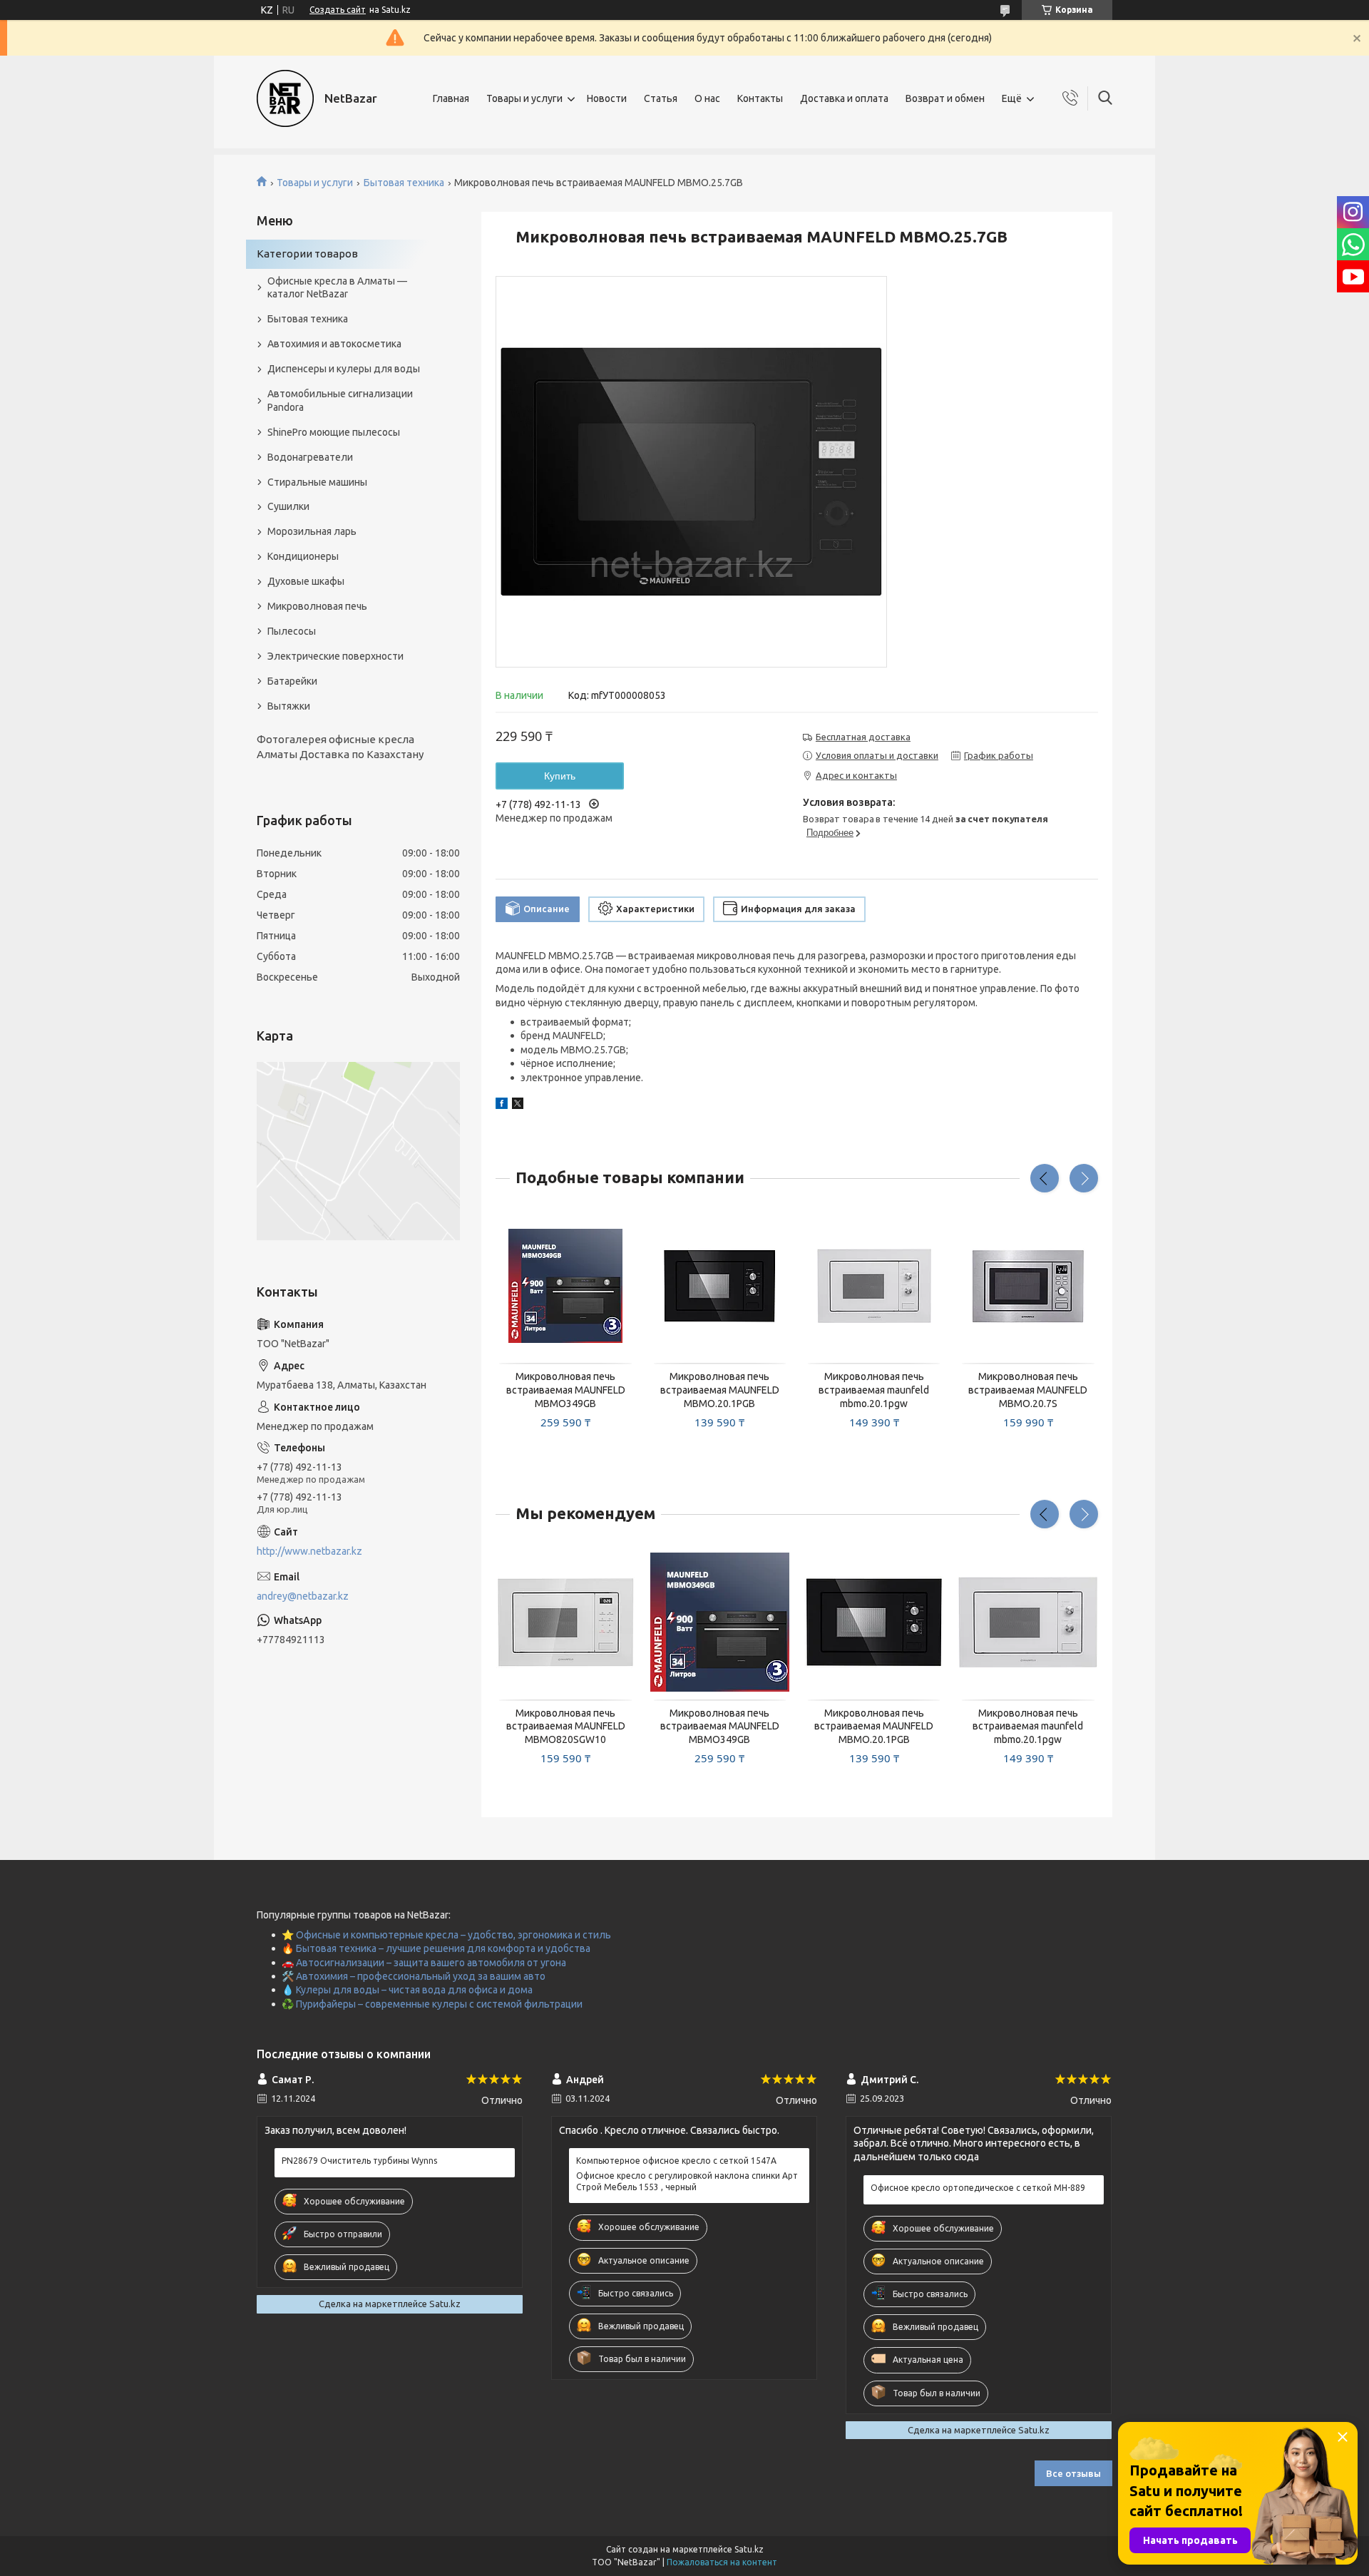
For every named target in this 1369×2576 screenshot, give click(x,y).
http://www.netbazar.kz (309, 1551)
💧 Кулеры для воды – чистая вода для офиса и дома (407, 1990)
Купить (560, 776)
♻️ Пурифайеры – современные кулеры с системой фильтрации (432, 2004)
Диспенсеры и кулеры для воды (344, 369)
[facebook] (502, 1105)
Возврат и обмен (945, 98)
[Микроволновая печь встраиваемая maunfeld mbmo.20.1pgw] (874, 1287)
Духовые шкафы (306, 581)
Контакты (760, 98)
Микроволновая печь (317, 606)
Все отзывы (1073, 2473)
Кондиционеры (303, 556)
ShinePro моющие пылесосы (334, 432)
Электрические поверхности (335, 656)
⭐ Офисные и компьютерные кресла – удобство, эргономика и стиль (446, 1935)
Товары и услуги (524, 98)
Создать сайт (338, 10)
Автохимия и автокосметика (334, 344)
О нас (707, 98)
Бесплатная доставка (863, 737)
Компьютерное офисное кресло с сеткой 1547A (676, 2161)
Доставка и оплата (844, 98)
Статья (661, 98)
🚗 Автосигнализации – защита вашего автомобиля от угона (424, 1963)
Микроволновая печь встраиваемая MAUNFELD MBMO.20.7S (1028, 1390)
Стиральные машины (317, 482)
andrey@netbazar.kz (303, 1596)
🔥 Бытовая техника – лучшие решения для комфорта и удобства (436, 1948)
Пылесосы (292, 631)
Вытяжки (289, 706)
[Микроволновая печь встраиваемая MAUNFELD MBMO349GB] (565, 1287)
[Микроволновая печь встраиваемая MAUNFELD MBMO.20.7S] (1028, 1287)
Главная (451, 98)
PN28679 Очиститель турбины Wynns (359, 2161)
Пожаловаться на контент (722, 2562)
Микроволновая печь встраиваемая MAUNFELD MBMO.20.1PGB (720, 1390)
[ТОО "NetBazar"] (285, 98)
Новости (607, 98)
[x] (518, 1105)
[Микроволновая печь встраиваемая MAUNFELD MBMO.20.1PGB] (720, 1287)
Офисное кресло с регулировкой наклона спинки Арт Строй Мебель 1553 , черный (687, 2181)
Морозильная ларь (312, 531)
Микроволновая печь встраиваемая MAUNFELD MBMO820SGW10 (566, 1727)
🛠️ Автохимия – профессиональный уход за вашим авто (414, 1976)
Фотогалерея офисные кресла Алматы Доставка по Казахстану (340, 746)
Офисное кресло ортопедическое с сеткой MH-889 (978, 2188)
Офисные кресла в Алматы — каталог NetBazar (337, 288)
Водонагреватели (310, 457)
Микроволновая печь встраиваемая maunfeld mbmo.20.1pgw (874, 1390)
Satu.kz (749, 2549)
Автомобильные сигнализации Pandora (340, 400)
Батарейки (292, 681)
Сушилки (288, 506)
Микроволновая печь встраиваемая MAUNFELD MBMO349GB (566, 1390)
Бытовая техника (404, 183)
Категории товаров (307, 254)
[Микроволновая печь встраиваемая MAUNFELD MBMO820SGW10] (565, 1622)
